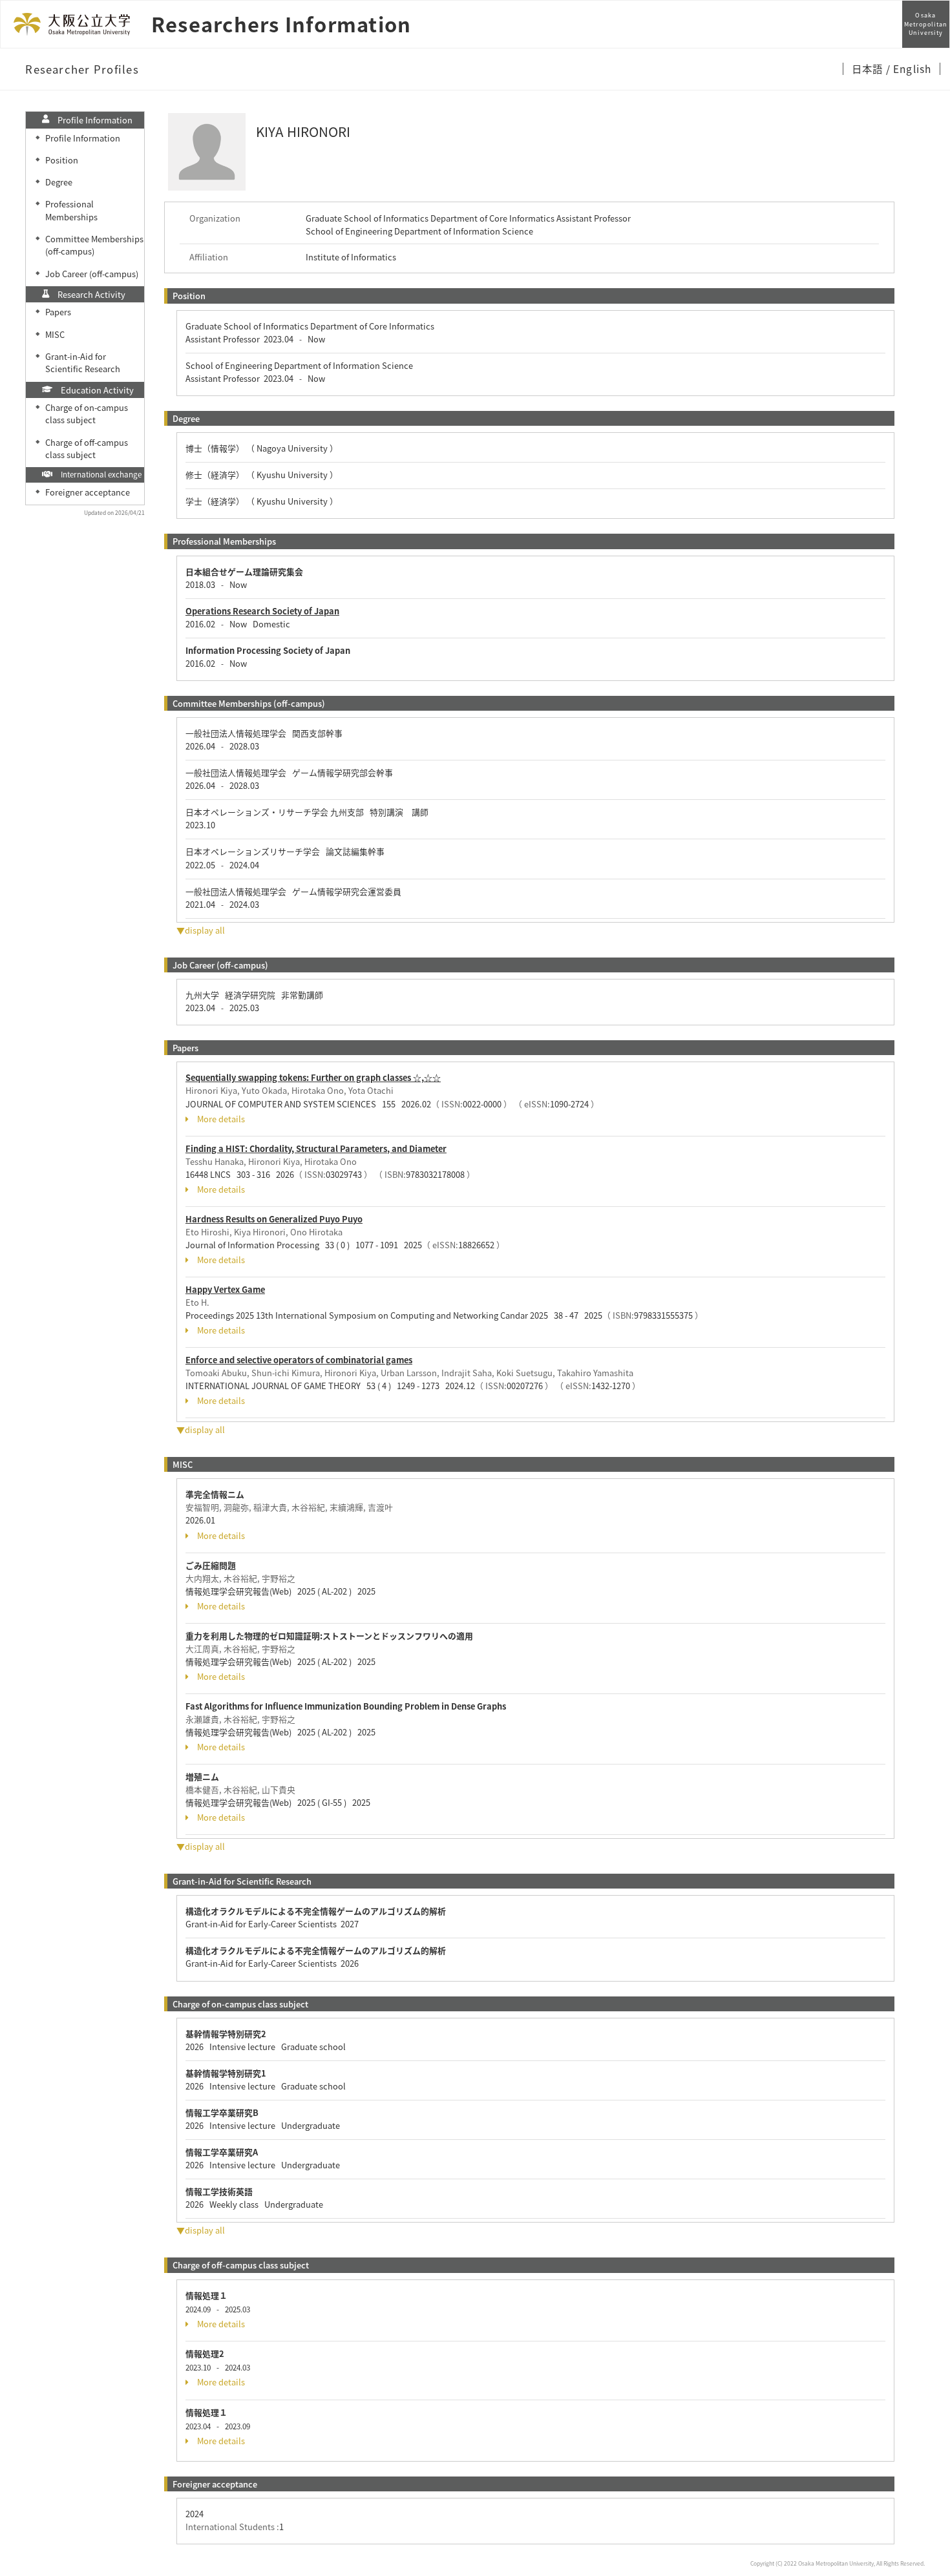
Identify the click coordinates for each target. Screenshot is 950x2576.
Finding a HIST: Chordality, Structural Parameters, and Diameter (316, 1148)
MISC (55, 334)
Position (62, 160)
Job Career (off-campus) (92, 274)
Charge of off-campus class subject (87, 448)
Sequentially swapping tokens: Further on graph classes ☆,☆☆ (313, 1077)
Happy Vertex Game (225, 1289)
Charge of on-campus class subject (87, 414)
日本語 (869, 68)
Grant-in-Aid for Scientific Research (83, 362)
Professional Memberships (71, 210)
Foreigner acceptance (88, 492)
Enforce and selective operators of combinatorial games (299, 1360)
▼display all (201, 930)
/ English (909, 68)
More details (221, 1119)
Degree (59, 182)
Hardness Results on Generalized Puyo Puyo (274, 1219)
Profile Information (83, 138)
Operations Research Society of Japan (262, 611)
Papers (58, 312)
